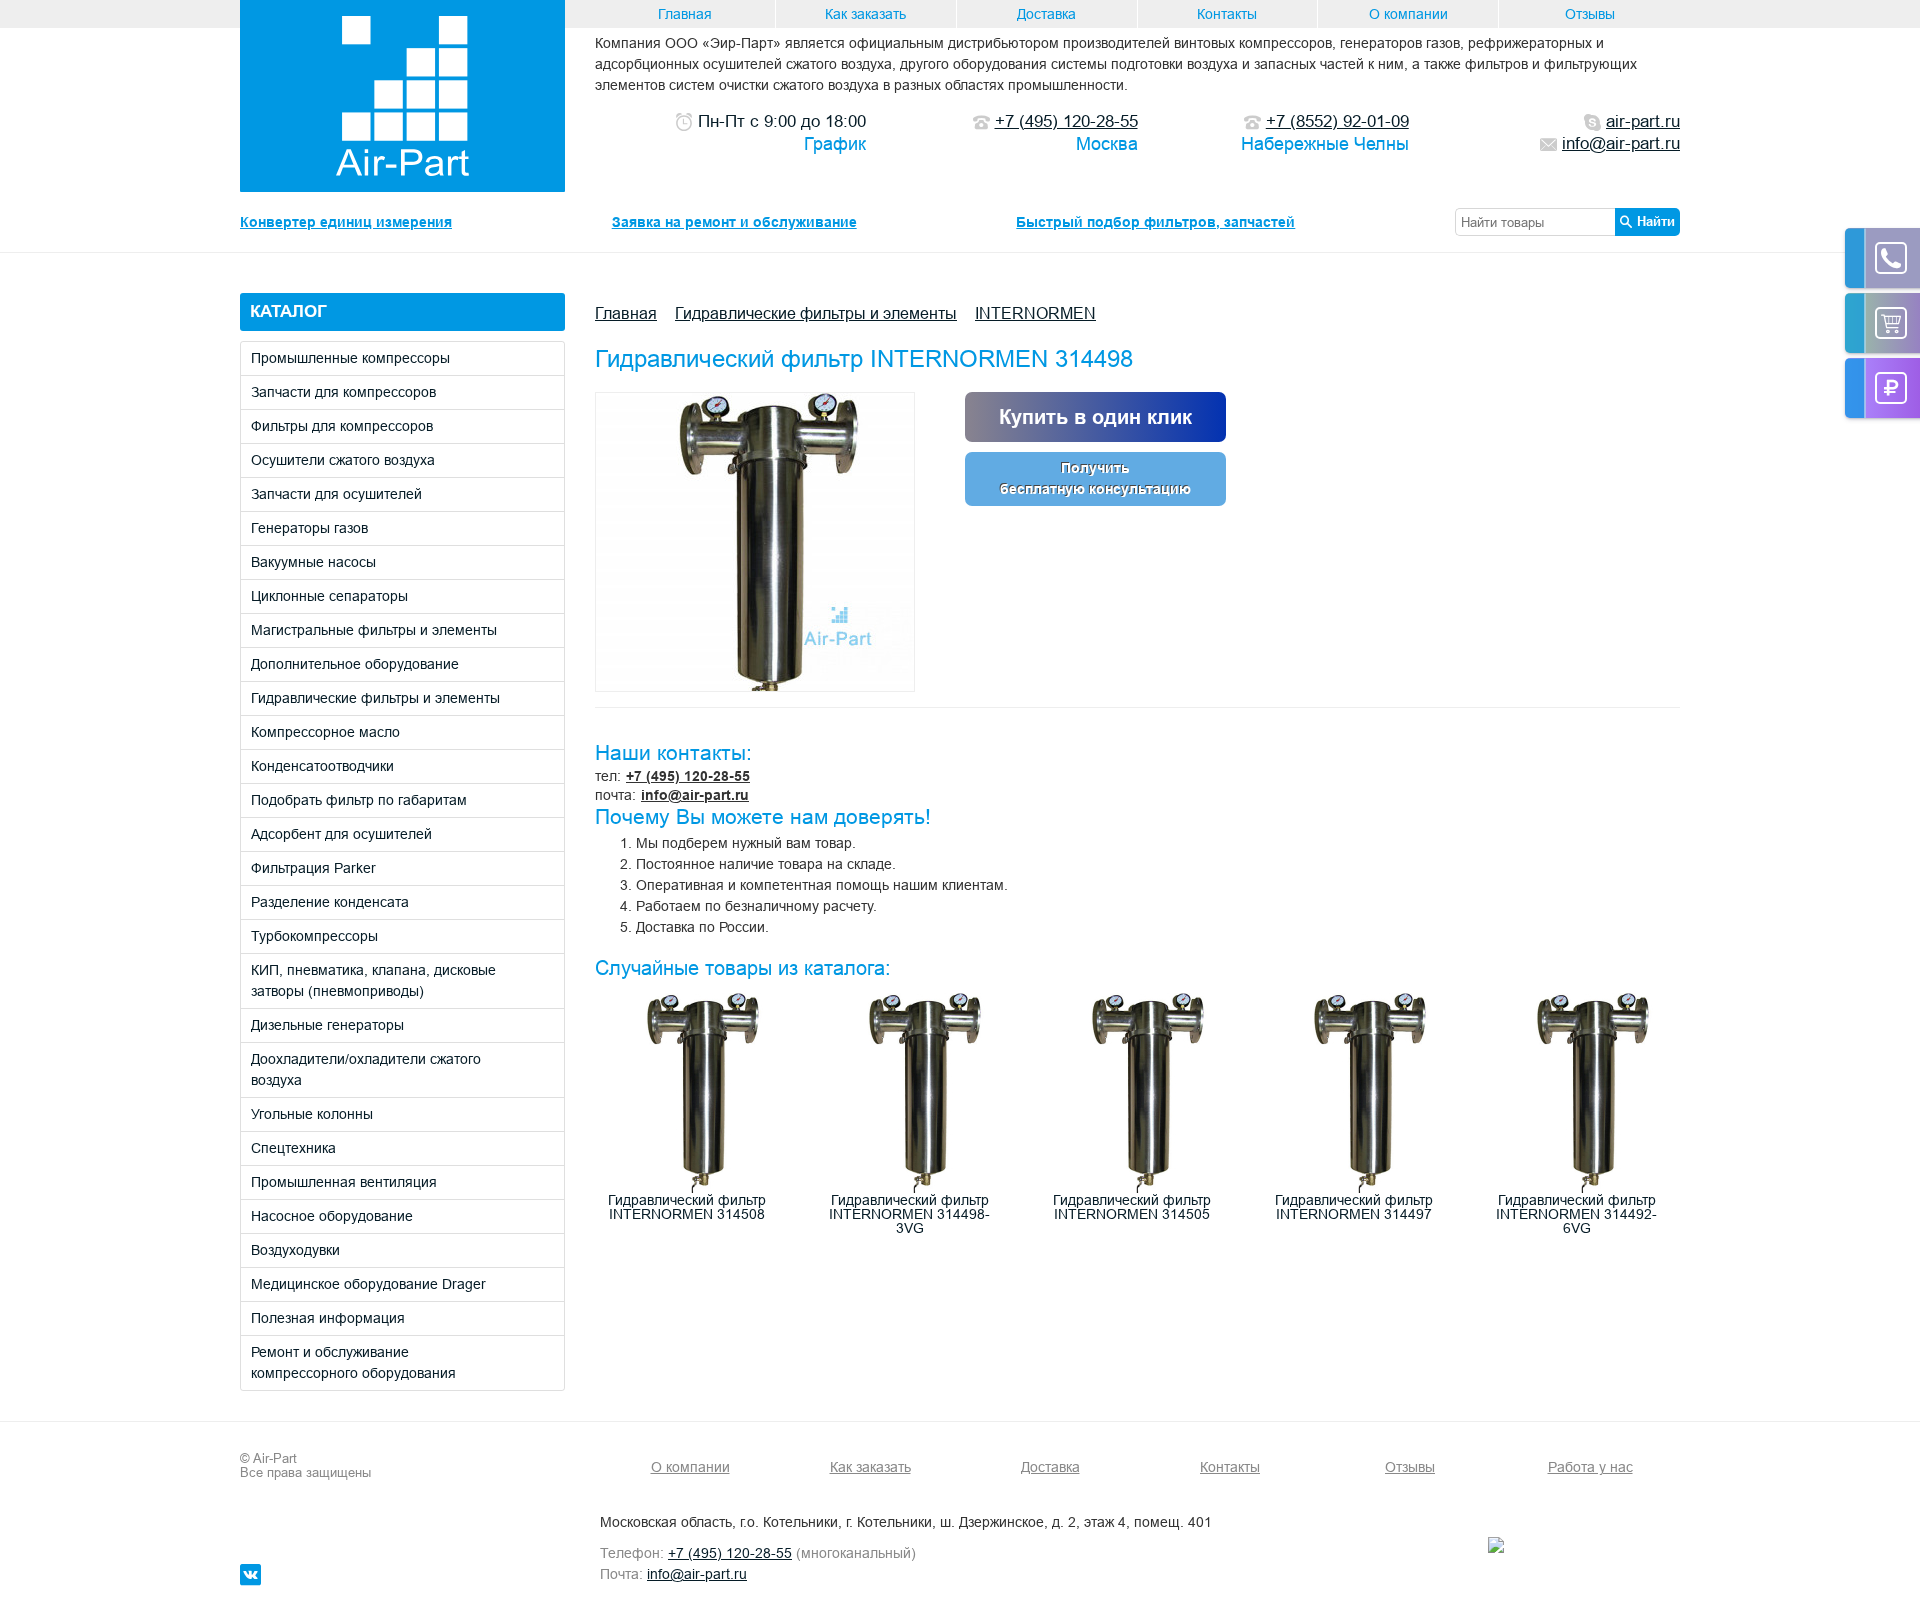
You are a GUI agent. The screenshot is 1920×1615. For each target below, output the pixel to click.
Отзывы (1590, 14)
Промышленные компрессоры (350, 358)
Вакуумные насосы (313, 562)
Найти (1656, 221)
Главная (685, 14)
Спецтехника (293, 1148)
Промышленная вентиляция (344, 1182)
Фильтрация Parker (313, 868)
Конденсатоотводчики (322, 766)
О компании (1408, 14)
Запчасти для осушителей (336, 494)
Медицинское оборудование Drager (368, 1284)
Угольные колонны (312, 1114)
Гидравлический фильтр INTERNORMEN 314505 (1132, 1207)
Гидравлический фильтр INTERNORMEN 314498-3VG (909, 1214)
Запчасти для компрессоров (343, 392)
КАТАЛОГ (288, 311)
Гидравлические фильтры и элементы (375, 698)
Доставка (1046, 14)
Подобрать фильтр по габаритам (359, 800)
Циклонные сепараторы (329, 596)
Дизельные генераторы (327, 1025)
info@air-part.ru (695, 795)
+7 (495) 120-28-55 (688, 776)
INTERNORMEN (1035, 313)
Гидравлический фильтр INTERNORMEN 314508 (687, 1207)
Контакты (1227, 14)
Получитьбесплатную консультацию (1095, 478)
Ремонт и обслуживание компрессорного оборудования (353, 1362)
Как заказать (865, 14)
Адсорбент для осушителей (341, 834)
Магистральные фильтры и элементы (374, 630)
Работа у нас (1590, 1467)
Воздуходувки (295, 1250)
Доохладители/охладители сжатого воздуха (366, 1069)
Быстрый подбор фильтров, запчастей (1155, 222)
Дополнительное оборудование (355, 664)
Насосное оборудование (332, 1216)
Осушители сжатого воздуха (343, 460)
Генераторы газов (309, 528)
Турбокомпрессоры (314, 936)
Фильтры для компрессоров (342, 426)
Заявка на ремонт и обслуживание (734, 222)
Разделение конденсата (330, 902)
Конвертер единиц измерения (346, 222)
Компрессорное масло (325, 732)
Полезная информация (328, 1318)
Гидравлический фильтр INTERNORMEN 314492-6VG (1576, 1214)
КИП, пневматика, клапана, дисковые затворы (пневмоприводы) (373, 980)
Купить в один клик (1095, 417)
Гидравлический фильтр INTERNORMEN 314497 (1354, 1207)
